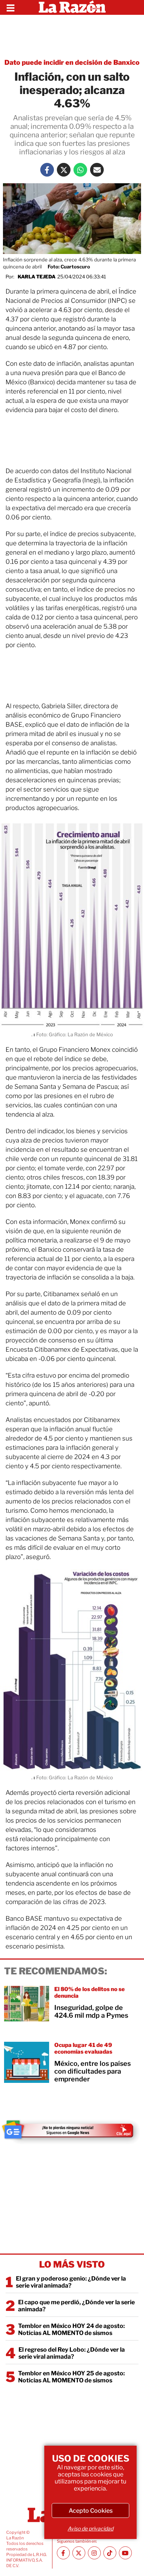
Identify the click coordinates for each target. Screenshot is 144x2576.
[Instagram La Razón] (94, 2553)
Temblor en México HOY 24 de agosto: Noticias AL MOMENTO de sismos (71, 2329)
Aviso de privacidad (90, 2528)
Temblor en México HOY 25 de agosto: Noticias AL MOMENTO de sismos (71, 2377)
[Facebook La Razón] (47, 170)
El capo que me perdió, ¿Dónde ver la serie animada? (76, 2306)
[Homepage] (72, 7)
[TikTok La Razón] (110, 2553)
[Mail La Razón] (97, 170)
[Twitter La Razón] (64, 170)
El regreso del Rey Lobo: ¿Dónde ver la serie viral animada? (72, 2353)
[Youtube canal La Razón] (125, 2553)
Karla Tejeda (37, 277)
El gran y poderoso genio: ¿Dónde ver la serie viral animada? (71, 2282)
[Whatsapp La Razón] (80, 170)
